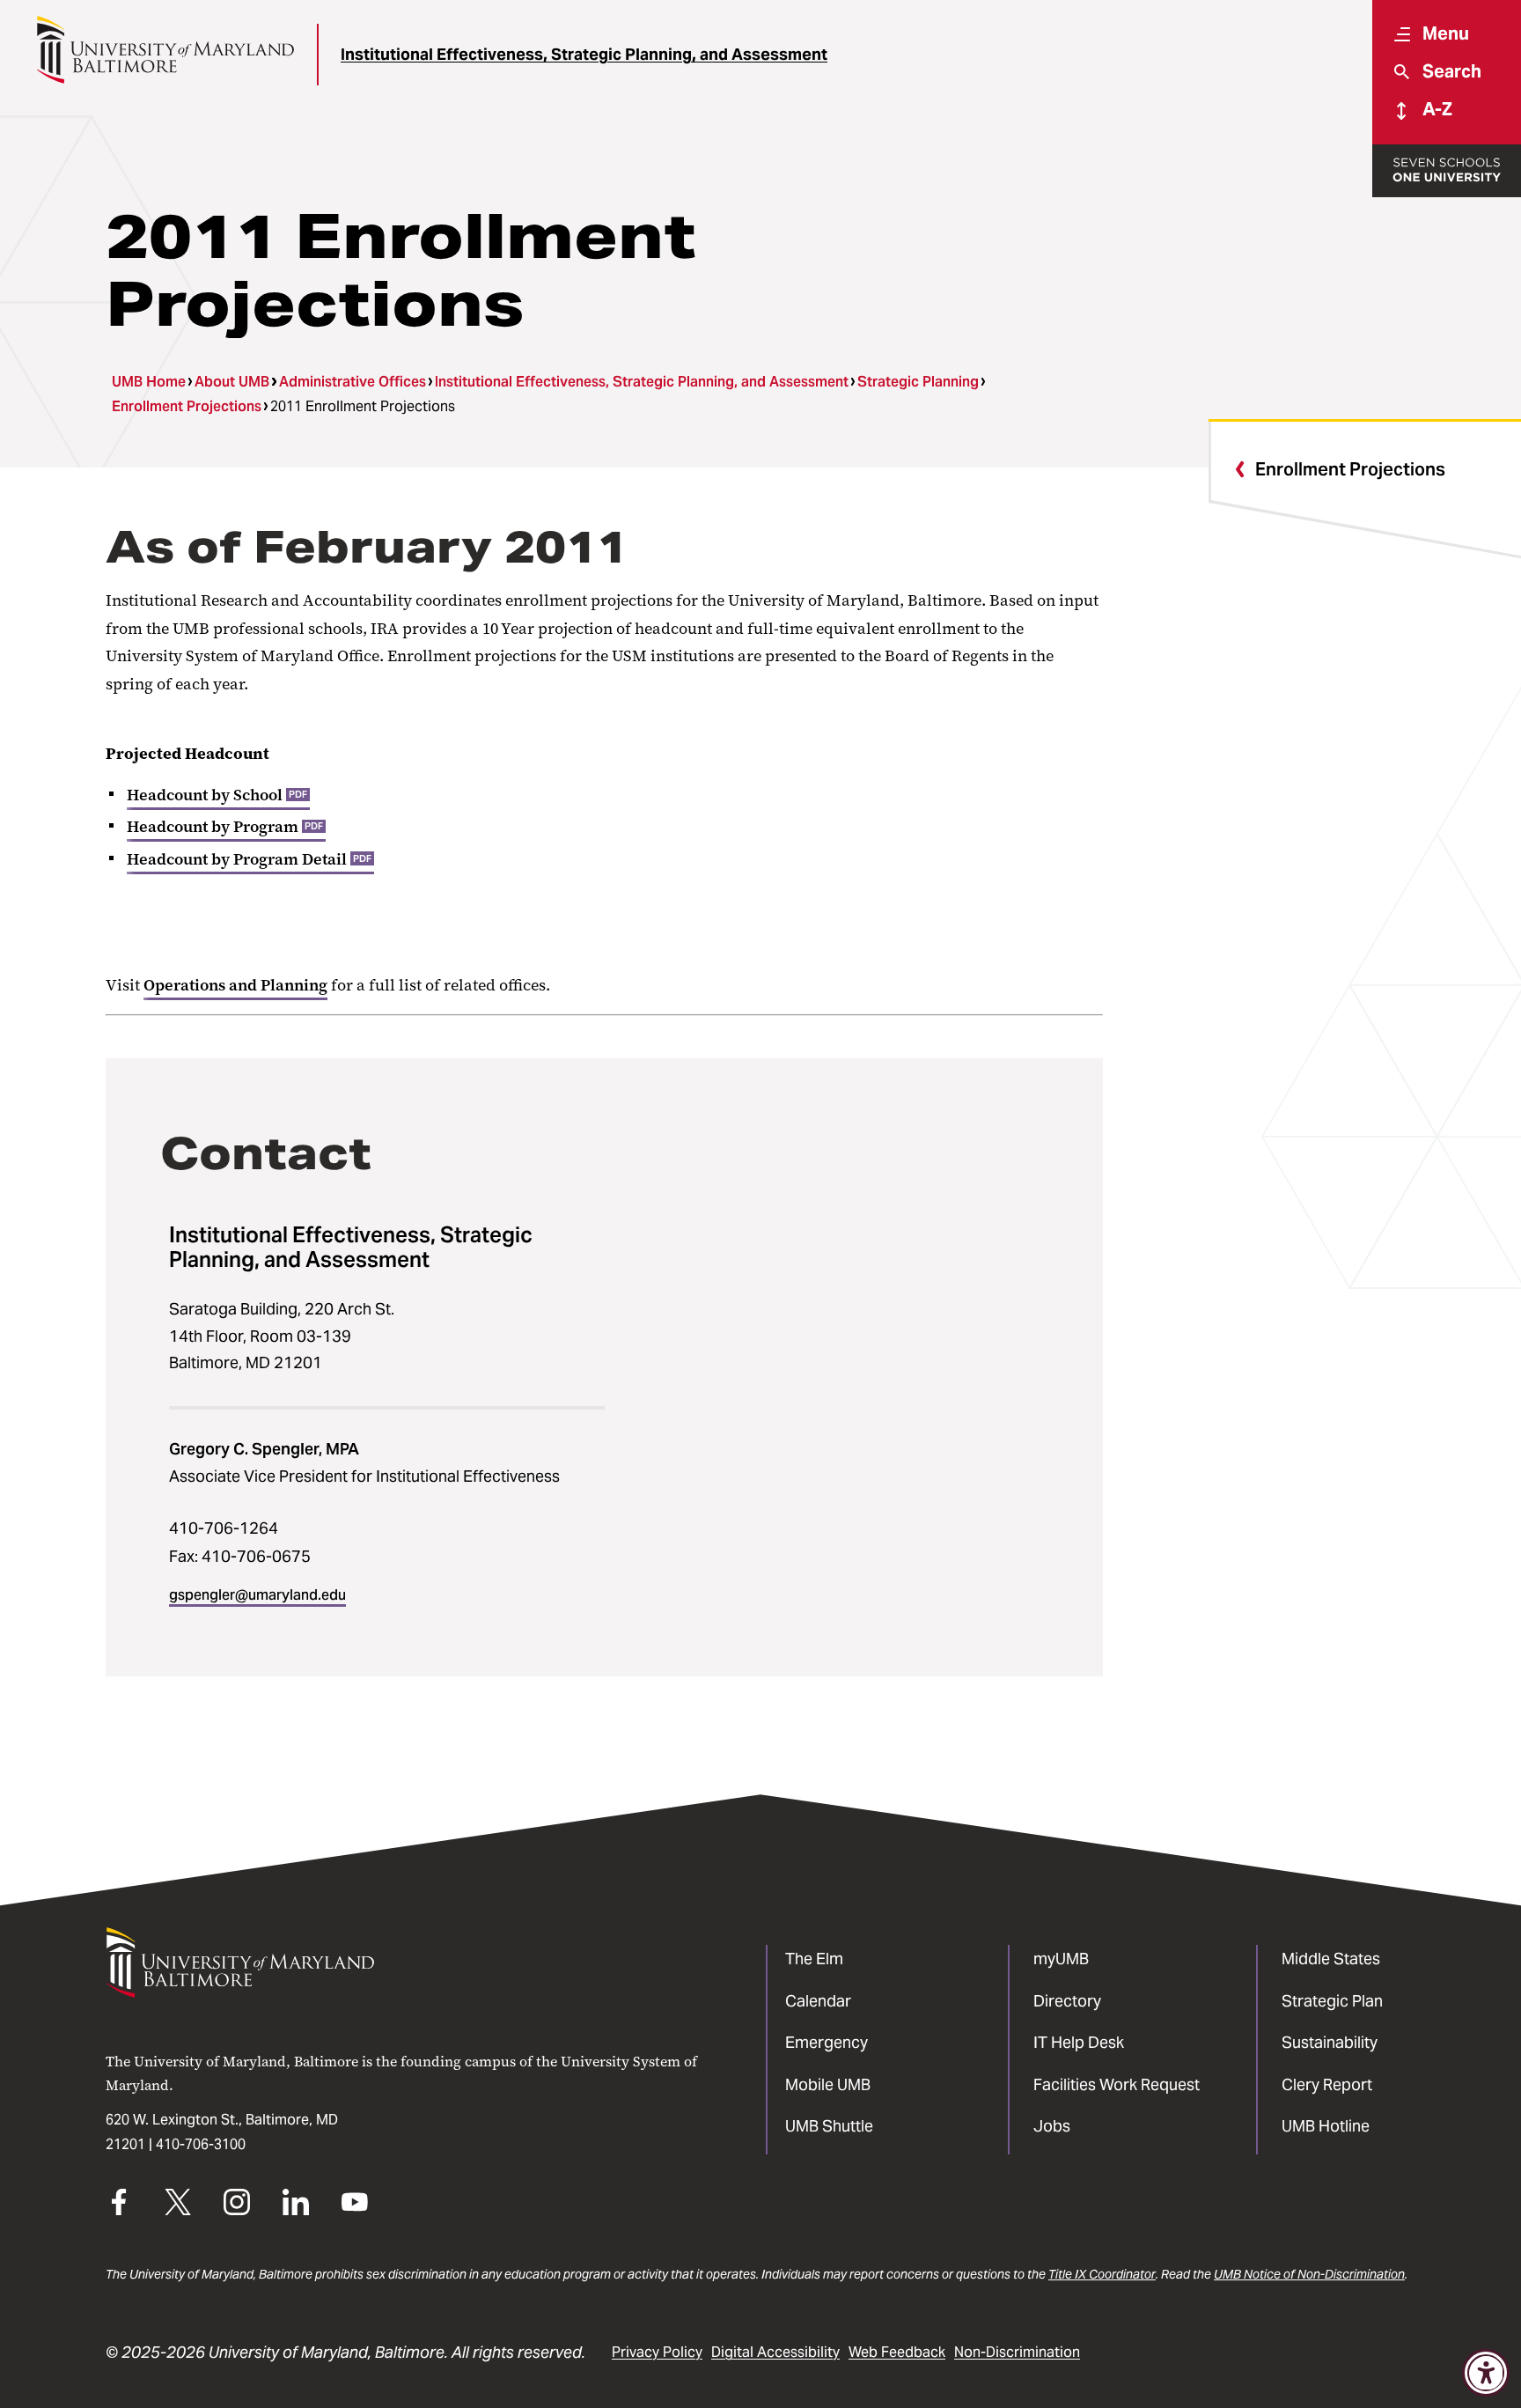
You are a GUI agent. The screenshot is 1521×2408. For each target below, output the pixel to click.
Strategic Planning (918, 382)
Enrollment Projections (187, 406)
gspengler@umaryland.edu (257, 1595)
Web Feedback (897, 2352)
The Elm (814, 1959)
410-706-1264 (224, 1528)
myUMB (1061, 1959)
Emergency (827, 2042)
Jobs (1052, 2126)
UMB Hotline (1326, 2126)
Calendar (818, 2001)
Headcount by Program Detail (249, 859)
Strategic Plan (1332, 2001)
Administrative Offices (353, 382)
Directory (1067, 2001)
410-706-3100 (201, 2144)
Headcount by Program (225, 827)
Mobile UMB (828, 2084)
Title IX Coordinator (1102, 2274)
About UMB (232, 382)
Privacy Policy (657, 2352)
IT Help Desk (1079, 2042)
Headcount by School (217, 795)
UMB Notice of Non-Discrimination (1309, 2274)
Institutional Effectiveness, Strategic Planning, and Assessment (584, 54)
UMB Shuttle (829, 2126)
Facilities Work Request (1117, 2084)
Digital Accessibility (775, 2352)
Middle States (1331, 1959)
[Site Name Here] (165, 50)
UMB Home (149, 382)
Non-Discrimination (1017, 2352)
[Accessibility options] (1486, 2373)
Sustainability (1330, 2042)
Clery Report (1327, 2084)
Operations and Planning (235, 985)
